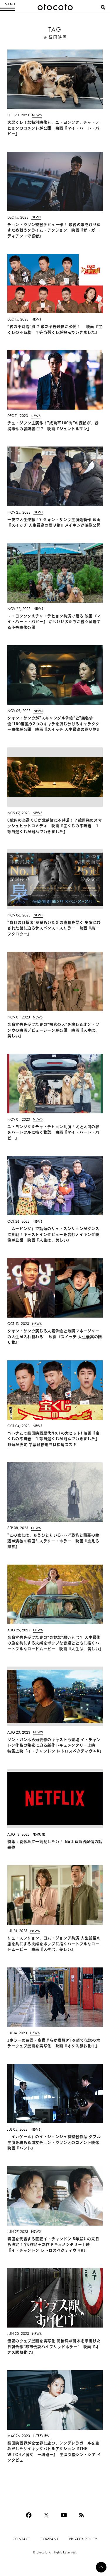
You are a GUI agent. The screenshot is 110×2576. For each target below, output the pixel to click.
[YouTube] (64, 2515)
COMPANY (50, 2539)
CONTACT (21, 2539)
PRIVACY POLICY (83, 2539)
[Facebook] (29, 2515)
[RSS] (82, 2515)
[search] (103, 7)
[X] (46, 2515)
